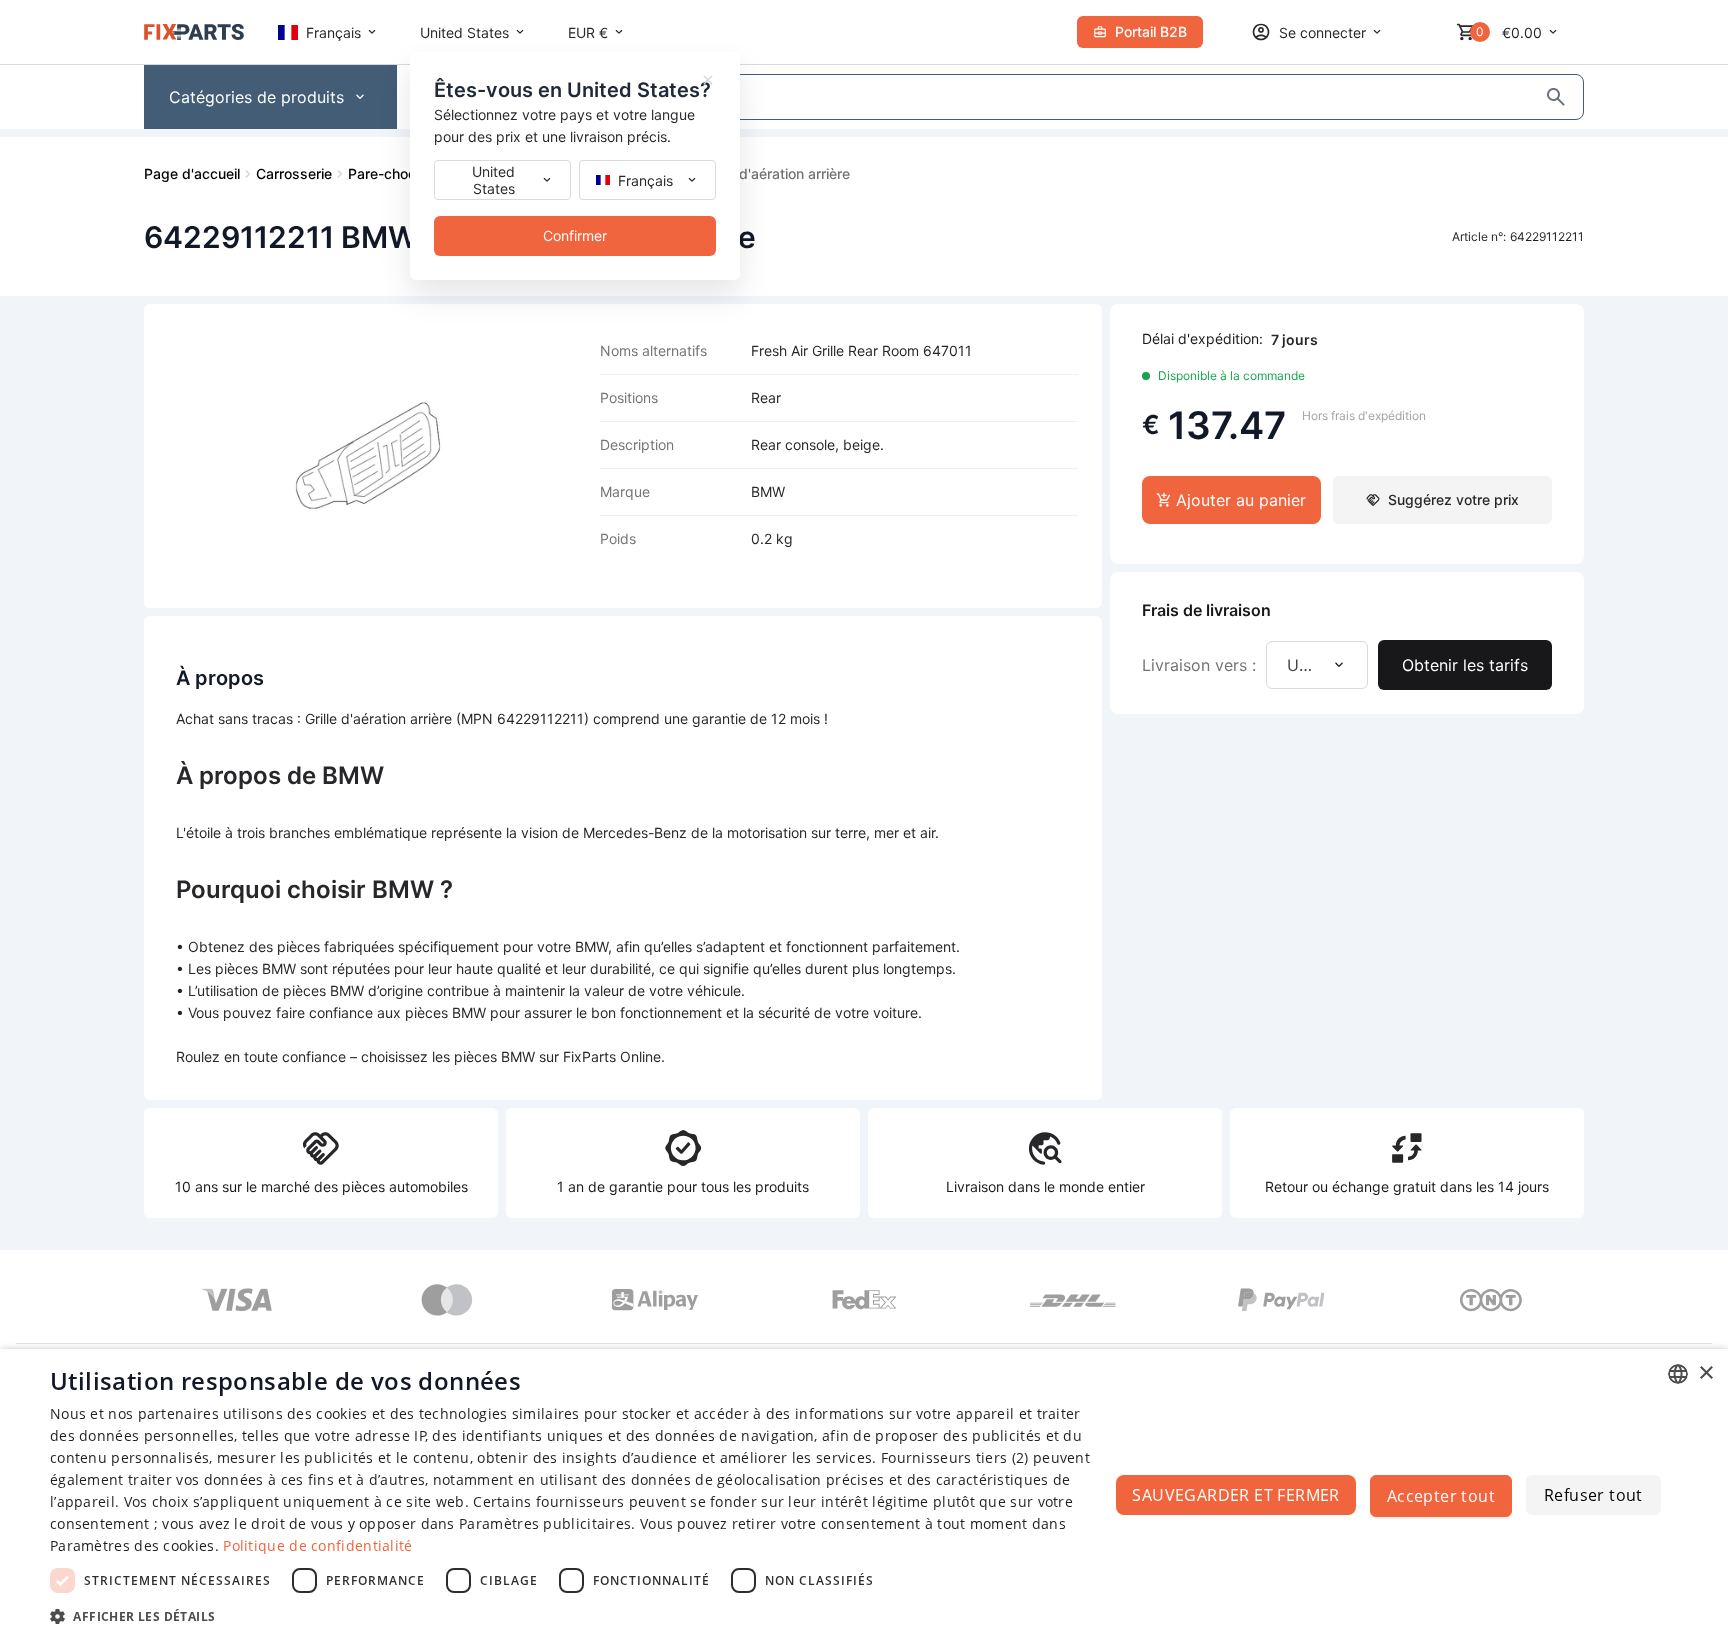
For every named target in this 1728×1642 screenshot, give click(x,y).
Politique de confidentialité (317, 1545)
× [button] (1705, 1373)
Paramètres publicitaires (545, 1523)
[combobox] (1678, 1374)
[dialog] (864, 1495)
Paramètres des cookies (132, 1545)
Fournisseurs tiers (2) (955, 1457)
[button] (576, 1615)
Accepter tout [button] (1441, 1496)
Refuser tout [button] (1593, 1495)
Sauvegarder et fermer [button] (1235, 1495)
